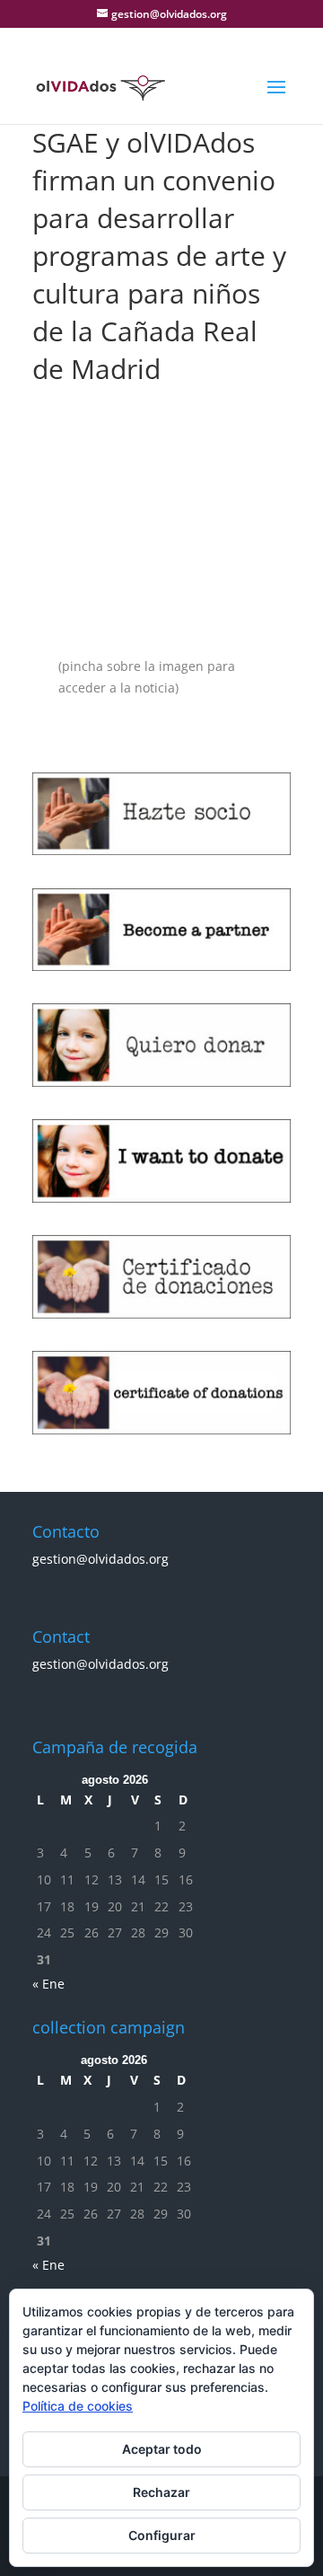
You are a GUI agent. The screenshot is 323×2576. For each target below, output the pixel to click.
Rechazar (161, 2492)
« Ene (48, 1984)
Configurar (162, 2535)
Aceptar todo (162, 2449)
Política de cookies (78, 2406)
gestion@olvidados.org (100, 1559)
